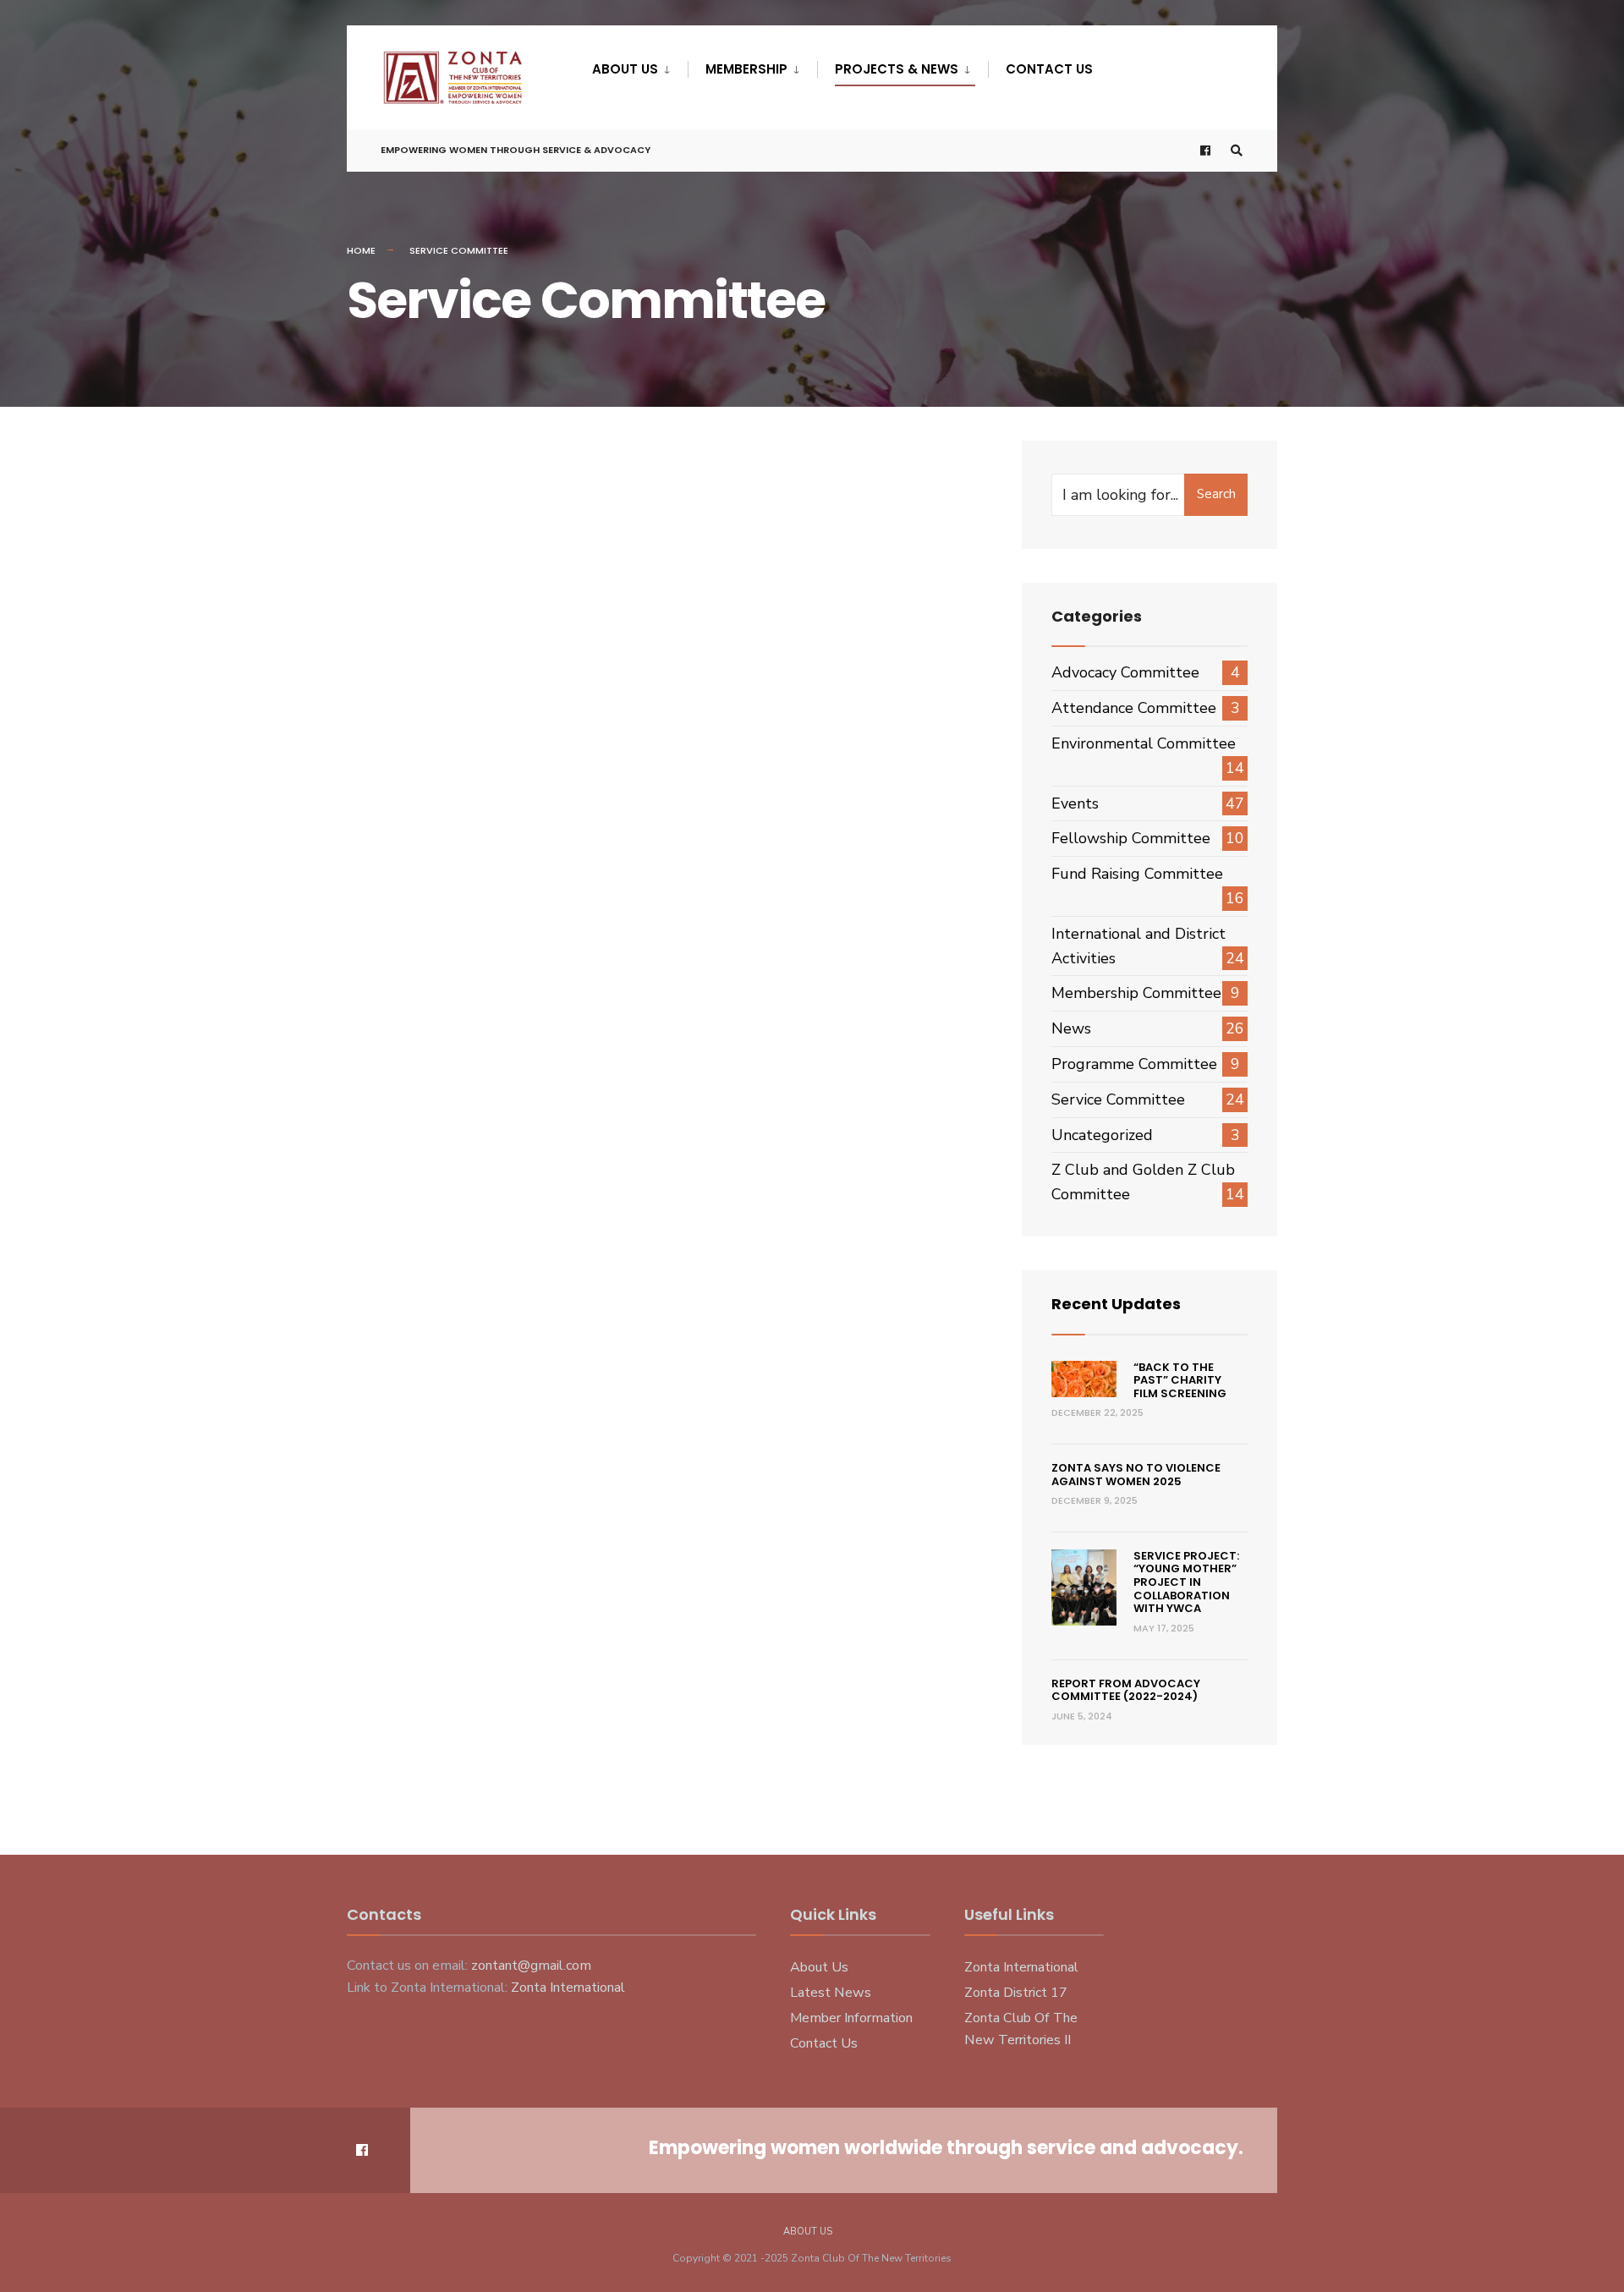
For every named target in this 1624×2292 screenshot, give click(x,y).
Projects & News (897, 69)
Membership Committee (1136, 993)
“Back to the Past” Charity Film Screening (1180, 1380)
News (1071, 1028)
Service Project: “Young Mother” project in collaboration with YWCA (1186, 1582)
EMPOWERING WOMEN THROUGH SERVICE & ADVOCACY (516, 150)
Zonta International (568, 1988)
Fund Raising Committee (1137, 874)
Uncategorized (1102, 1135)
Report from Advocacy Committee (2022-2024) (1126, 1690)
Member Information (851, 2018)
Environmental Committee (1144, 743)
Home (361, 250)
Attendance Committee (1134, 708)
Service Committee (1118, 1099)
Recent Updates (1116, 1304)
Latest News (831, 1993)
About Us (625, 69)
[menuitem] (640, 66)
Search (1216, 494)
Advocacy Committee (1125, 672)
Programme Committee (1134, 1064)
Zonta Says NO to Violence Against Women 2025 (1136, 1475)
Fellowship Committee (1131, 838)
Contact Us (1049, 69)
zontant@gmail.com (531, 1966)
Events (1075, 803)
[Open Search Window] (1237, 151)
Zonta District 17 (1016, 1993)
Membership (746, 69)
